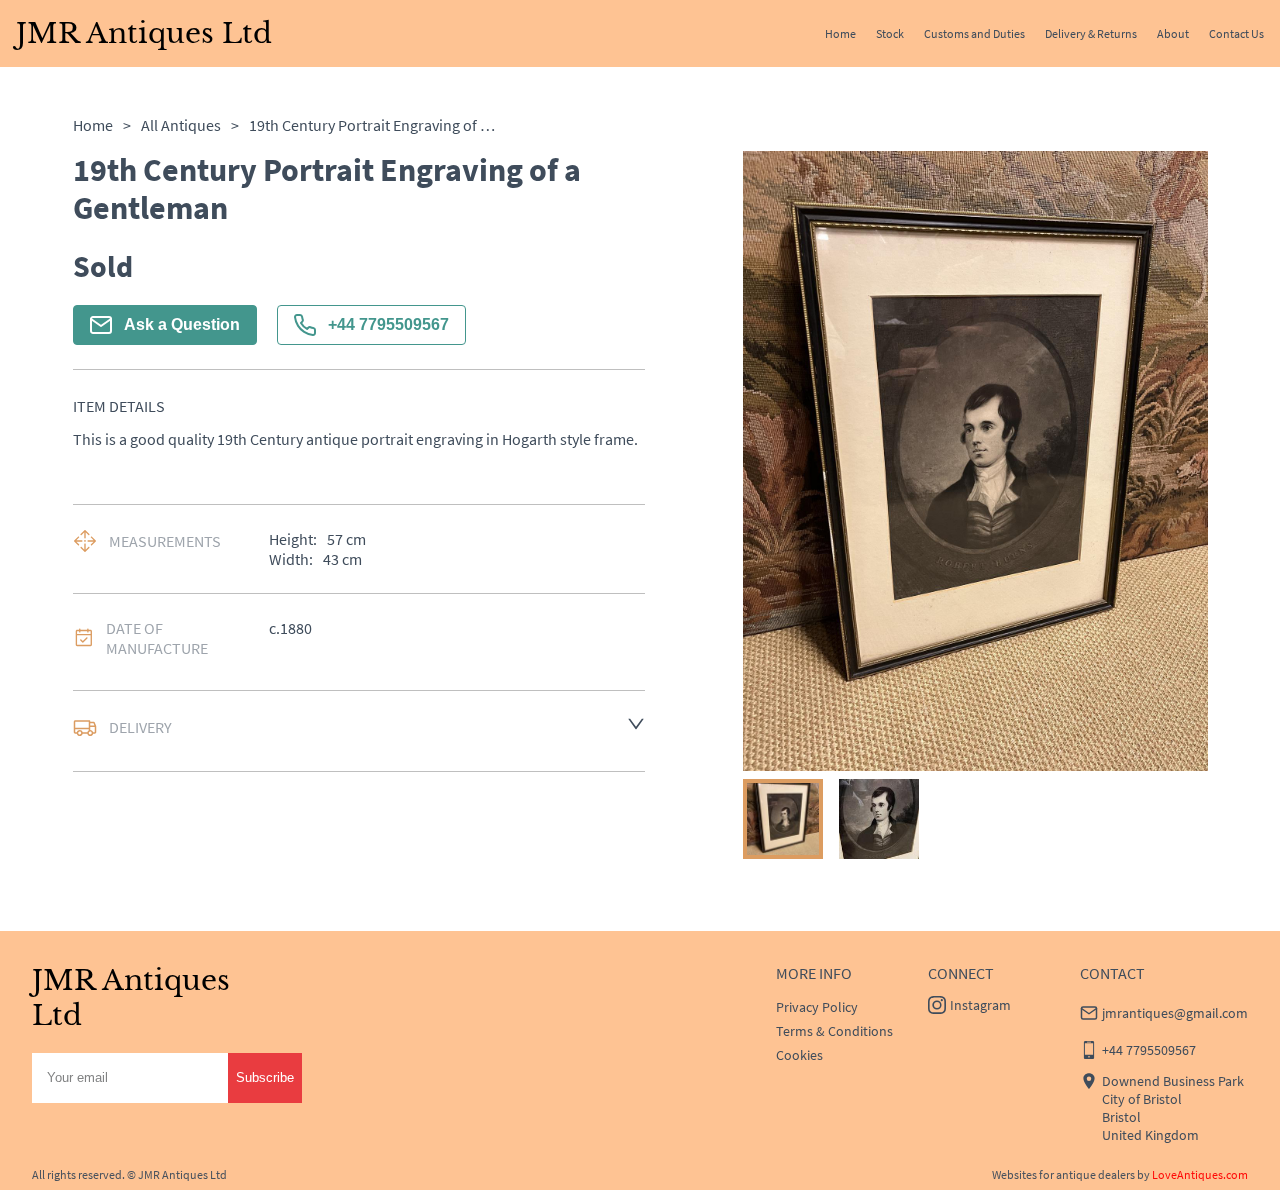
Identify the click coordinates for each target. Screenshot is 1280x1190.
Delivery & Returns (1091, 33)
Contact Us (1236, 33)
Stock (890, 33)
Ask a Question (182, 324)
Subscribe (265, 1077)
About (1173, 33)
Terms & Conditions (834, 1031)
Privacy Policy (817, 1007)
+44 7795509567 (388, 324)
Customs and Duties (974, 33)
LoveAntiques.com (1200, 1174)
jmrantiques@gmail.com (1175, 1013)
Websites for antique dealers (1063, 1174)
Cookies (799, 1055)
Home (840, 33)
